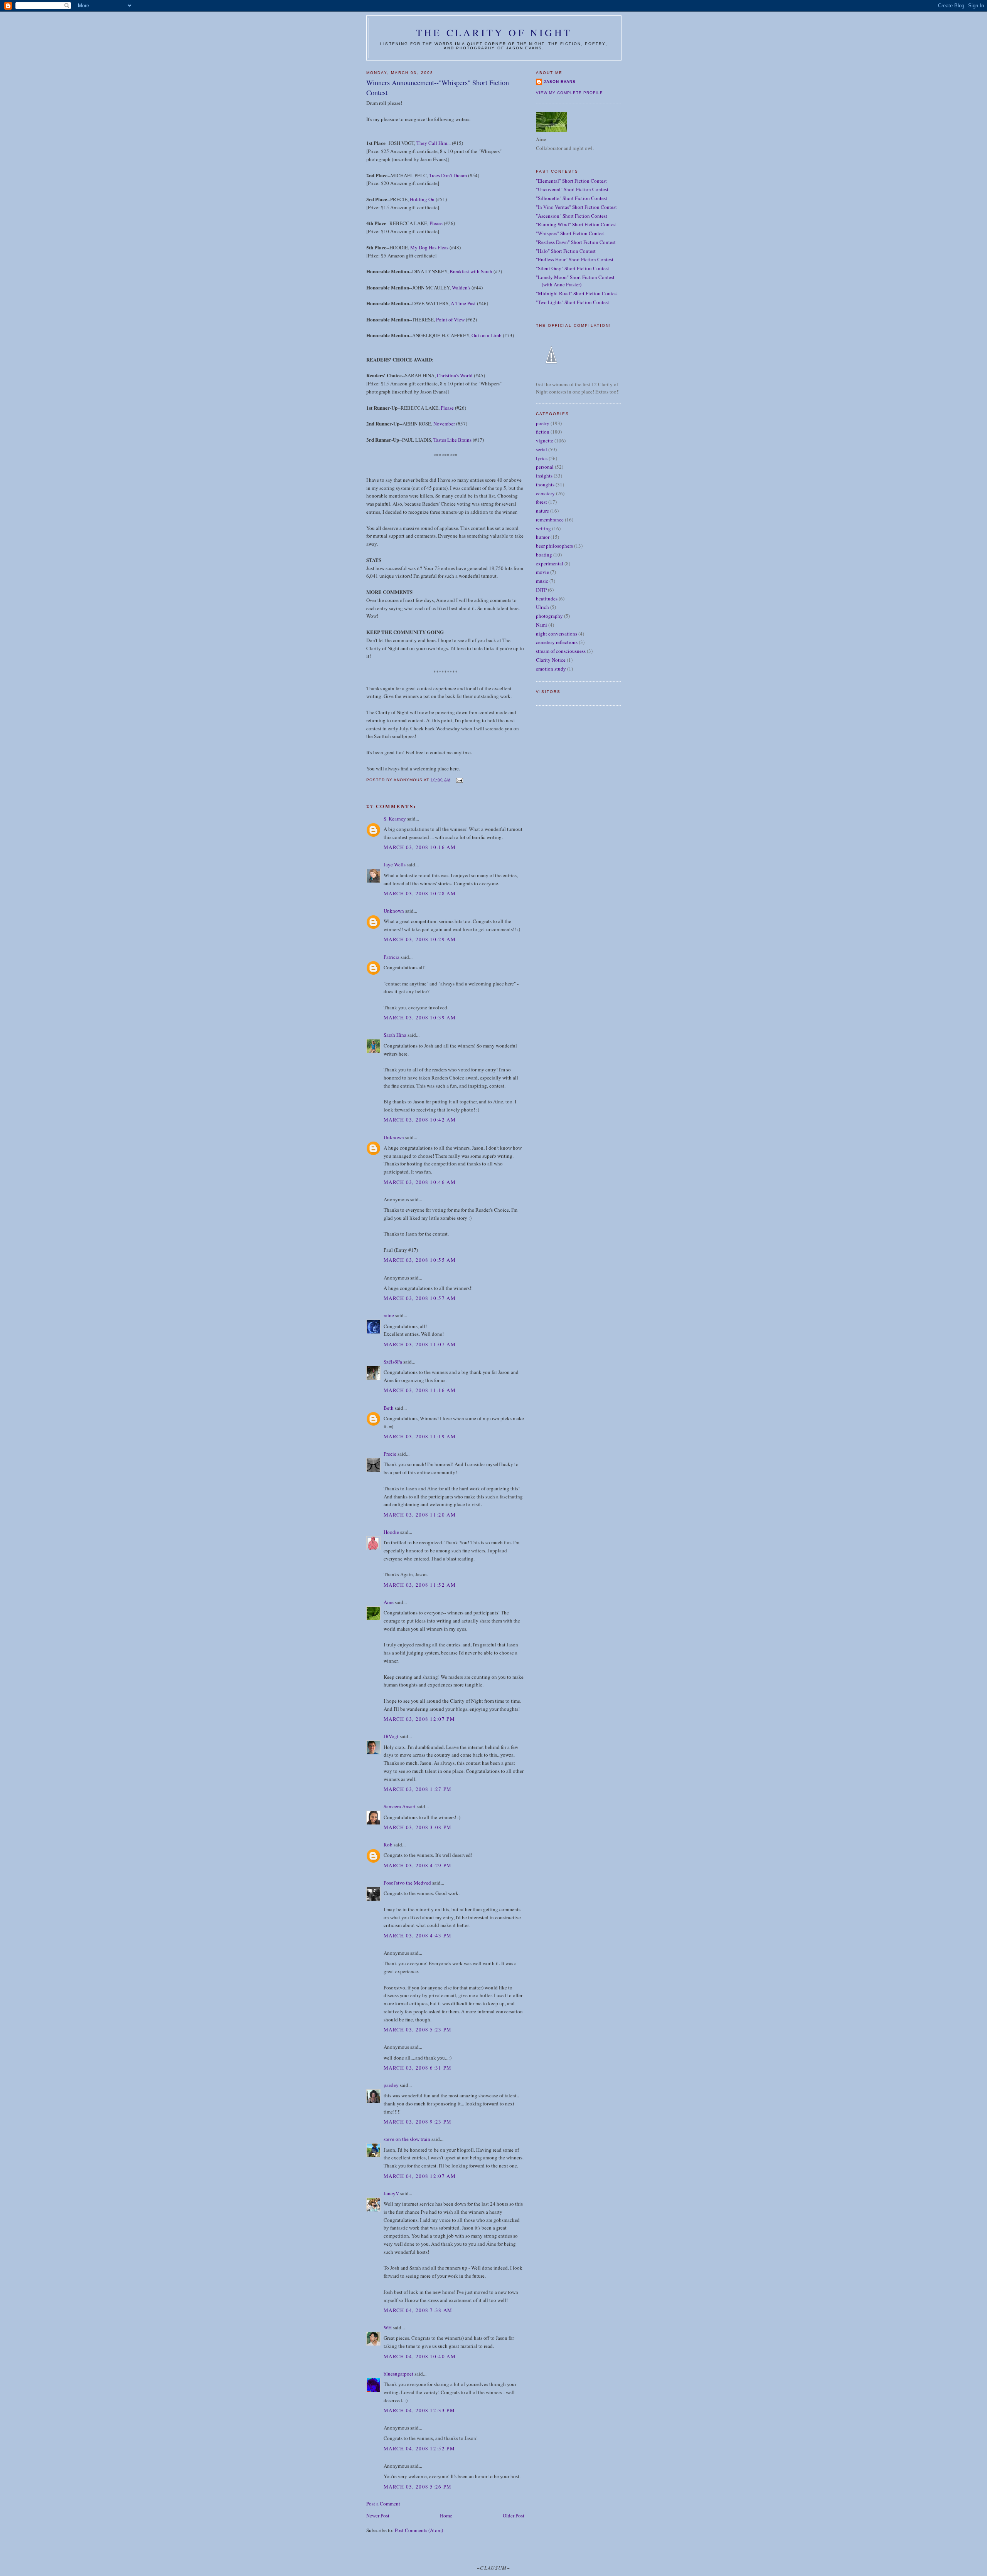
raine (389, 1315)
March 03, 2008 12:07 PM (419, 1719)
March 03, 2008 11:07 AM (420, 1344)
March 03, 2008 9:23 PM (418, 2122)
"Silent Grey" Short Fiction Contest (573, 268)
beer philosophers (554, 546)
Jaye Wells (395, 864)
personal (545, 467)
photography (549, 616)
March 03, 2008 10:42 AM (420, 1120)
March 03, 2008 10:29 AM (420, 939)
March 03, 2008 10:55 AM (420, 1260)
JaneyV (391, 2193)
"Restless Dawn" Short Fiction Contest (576, 242)
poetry (543, 423)
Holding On (422, 199)
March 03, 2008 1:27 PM (418, 1789)
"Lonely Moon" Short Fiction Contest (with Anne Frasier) (575, 281)
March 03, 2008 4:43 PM (418, 1935)
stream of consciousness (561, 651)
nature (542, 511)
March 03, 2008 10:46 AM (420, 1182)
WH (388, 2327)
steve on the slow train (407, 2139)
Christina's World (455, 375)
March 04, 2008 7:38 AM (418, 2310)
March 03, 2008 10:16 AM (420, 847)
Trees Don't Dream (448, 175)
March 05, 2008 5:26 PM (418, 2487)
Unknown (394, 911)
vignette (545, 441)
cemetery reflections (557, 642)
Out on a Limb (487, 335)
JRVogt (391, 1736)
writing (543, 528)
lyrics (542, 458)
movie (542, 572)
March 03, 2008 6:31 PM (418, 2068)
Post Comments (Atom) (419, 2530)
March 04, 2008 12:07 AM (420, 2176)
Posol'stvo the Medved (407, 1883)
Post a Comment (383, 2504)
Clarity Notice (551, 660)
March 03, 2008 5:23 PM (418, 2030)
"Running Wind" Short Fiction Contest (576, 224)
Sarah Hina (395, 1035)
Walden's (461, 288)
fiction (543, 432)
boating (544, 555)
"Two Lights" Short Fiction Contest (573, 302)
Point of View (450, 319)
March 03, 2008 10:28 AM (420, 893)
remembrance (550, 520)
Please (436, 223)
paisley (391, 2085)
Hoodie (391, 1532)
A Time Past (463, 303)
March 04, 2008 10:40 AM (420, 2356)
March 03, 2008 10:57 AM (420, 1298)
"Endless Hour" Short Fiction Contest (575, 259)
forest (542, 502)
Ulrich (542, 607)
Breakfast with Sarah (471, 271)
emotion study (551, 669)
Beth (389, 1408)
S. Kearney (395, 819)
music (542, 581)
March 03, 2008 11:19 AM (420, 1436)
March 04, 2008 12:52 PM (419, 2448)
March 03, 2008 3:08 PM (418, 1827)
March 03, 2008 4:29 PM (418, 1865)
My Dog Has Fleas (429, 247)
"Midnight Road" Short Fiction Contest (577, 293)
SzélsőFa (393, 1362)
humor (543, 537)
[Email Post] (459, 780)
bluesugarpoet (398, 2374)
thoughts (545, 484)
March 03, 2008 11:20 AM (420, 1515)
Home (446, 2515)
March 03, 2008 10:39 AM (420, 1017)
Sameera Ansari (400, 1806)
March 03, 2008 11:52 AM (420, 1585)
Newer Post (378, 2515)
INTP (541, 590)
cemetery (545, 493)
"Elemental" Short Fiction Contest (571, 181)
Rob (388, 1845)
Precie (390, 1454)
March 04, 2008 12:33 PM (419, 2410)
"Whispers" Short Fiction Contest (570, 233)
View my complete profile (569, 93)
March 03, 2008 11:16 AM (420, 1390)
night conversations (557, 634)
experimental (550, 563)
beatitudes (547, 599)
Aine (389, 1602)
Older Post (514, 2515)
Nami (542, 625)
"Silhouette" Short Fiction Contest (572, 198)
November (444, 424)
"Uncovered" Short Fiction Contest (572, 189)
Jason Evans (560, 82)
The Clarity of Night (494, 32)
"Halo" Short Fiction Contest (566, 251)
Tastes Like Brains (452, 440)
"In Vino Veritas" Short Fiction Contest (576, 207)
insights (544, 476)
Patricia (392, 957)
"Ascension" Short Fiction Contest (572, 216)
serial (542, 449)
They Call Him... (434, 143)
